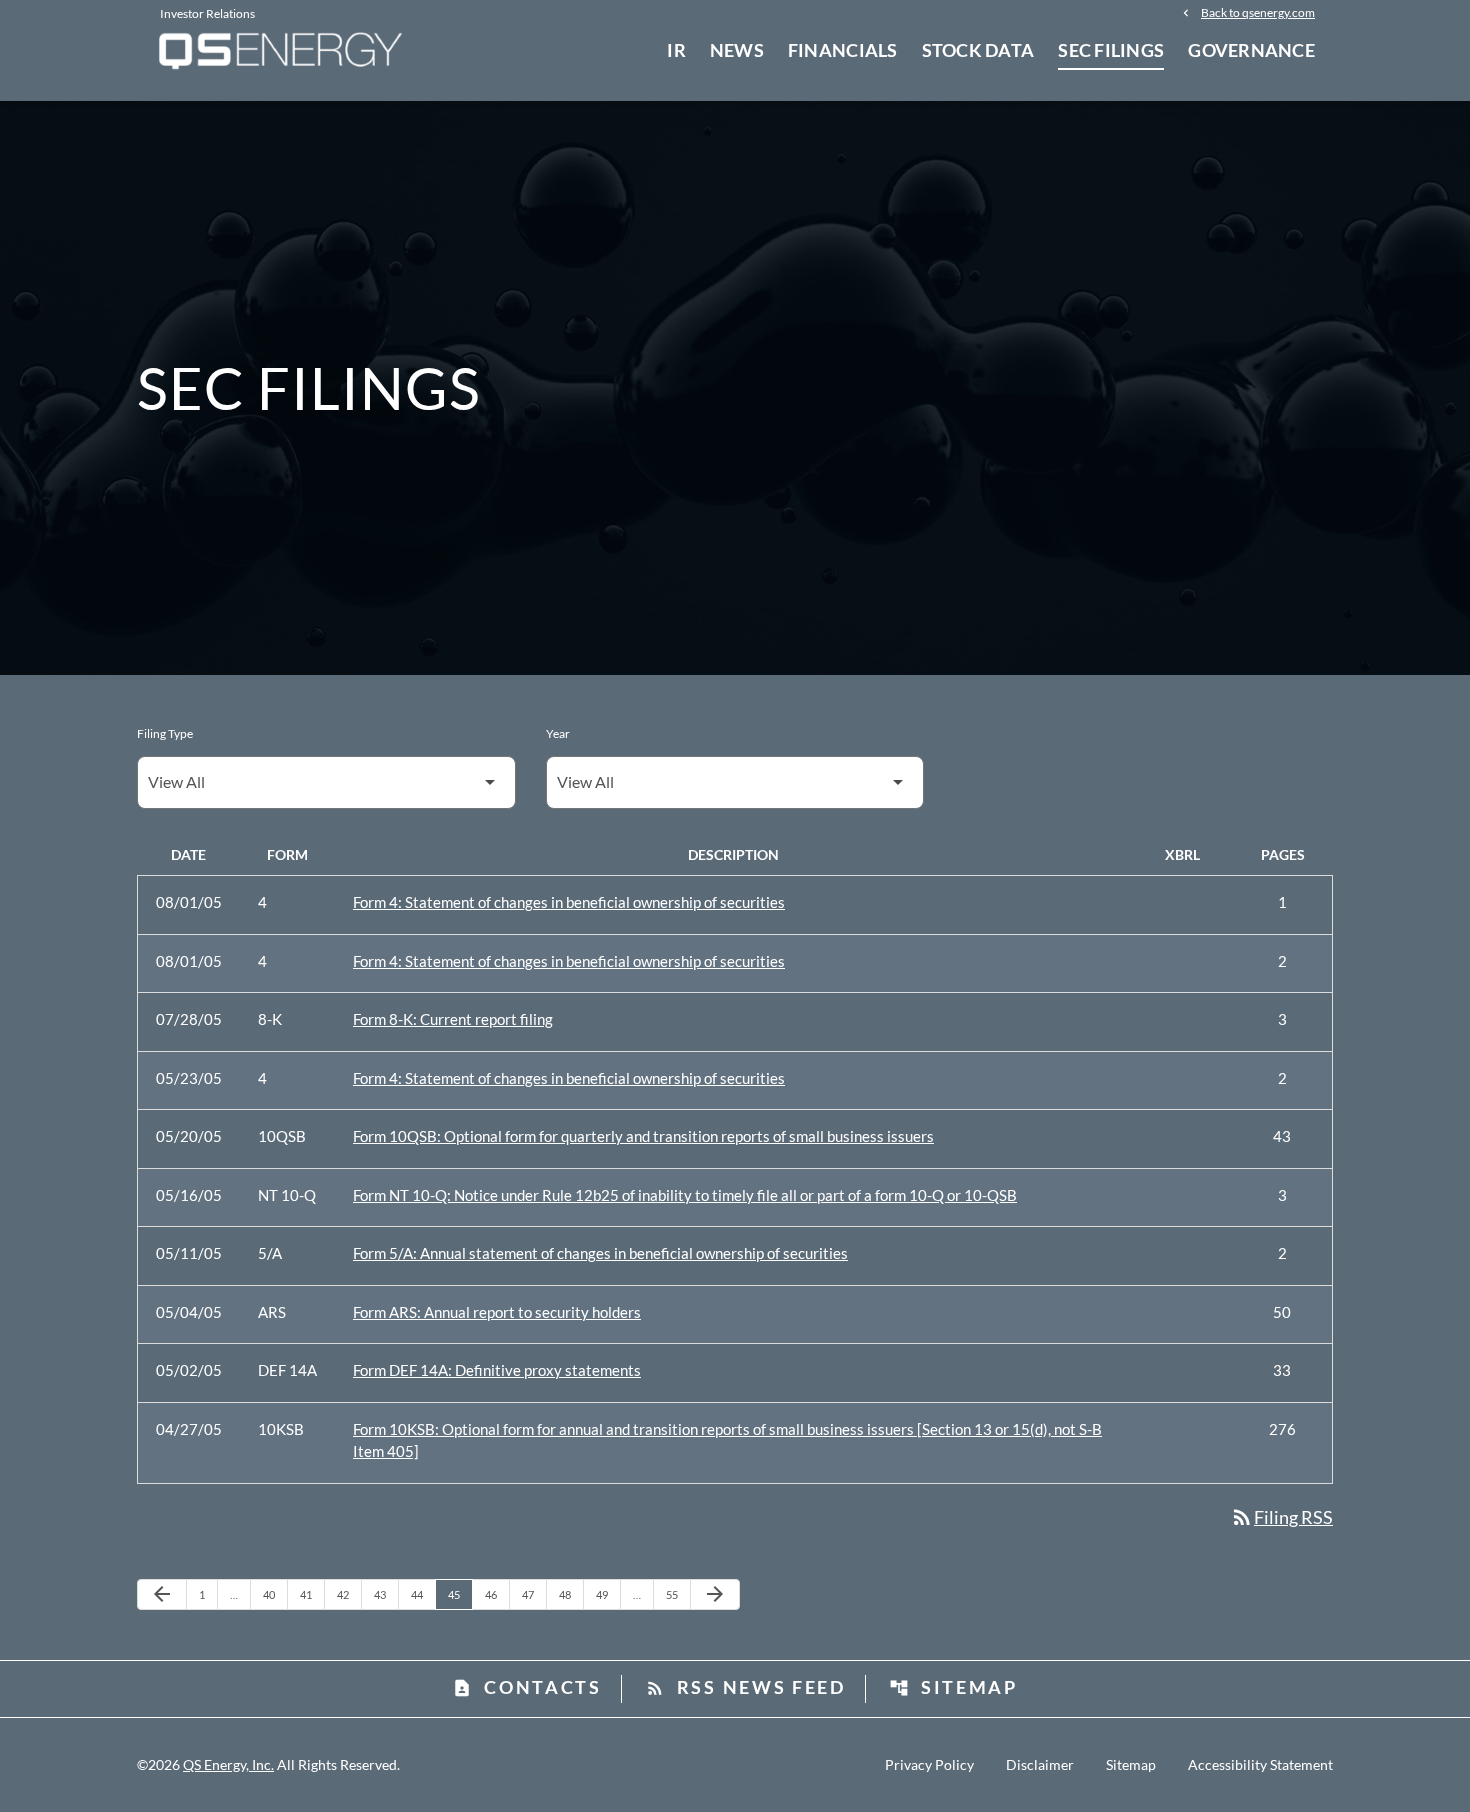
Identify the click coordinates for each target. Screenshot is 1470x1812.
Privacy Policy (929, 1765)
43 (385, 1594)
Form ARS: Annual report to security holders (497, 1312)
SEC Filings (1111, 50)
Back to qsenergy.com (1258, 12)
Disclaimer (1040, 1765)
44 (422, 1594)
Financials (843, 50)
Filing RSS (1281, 1517)
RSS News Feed (745, 1687)
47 (533, 1594)
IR (676, 50)
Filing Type (165, 733)
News (737, 50)
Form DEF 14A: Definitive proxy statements (497, 1370)
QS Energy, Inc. (228, 1764)
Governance (1251, 50)
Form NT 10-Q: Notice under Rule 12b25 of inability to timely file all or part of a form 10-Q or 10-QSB (685, 1195)
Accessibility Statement (1260, 1765)
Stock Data (978, 50)
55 (677, 1594)
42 (348, 1594)
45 (459, 1594)
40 (274, 1594)
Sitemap (953, 1687)
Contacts (527, 1687)
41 (311, 1594)
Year (558, 733)
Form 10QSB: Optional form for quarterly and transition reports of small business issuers (643, 1136)
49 (607, 1594)
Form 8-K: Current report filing (453, 1019)
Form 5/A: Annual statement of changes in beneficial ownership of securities (600, 1253)
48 (570, 1594)
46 (496, 1594)
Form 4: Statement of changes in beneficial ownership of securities (569, 902)
